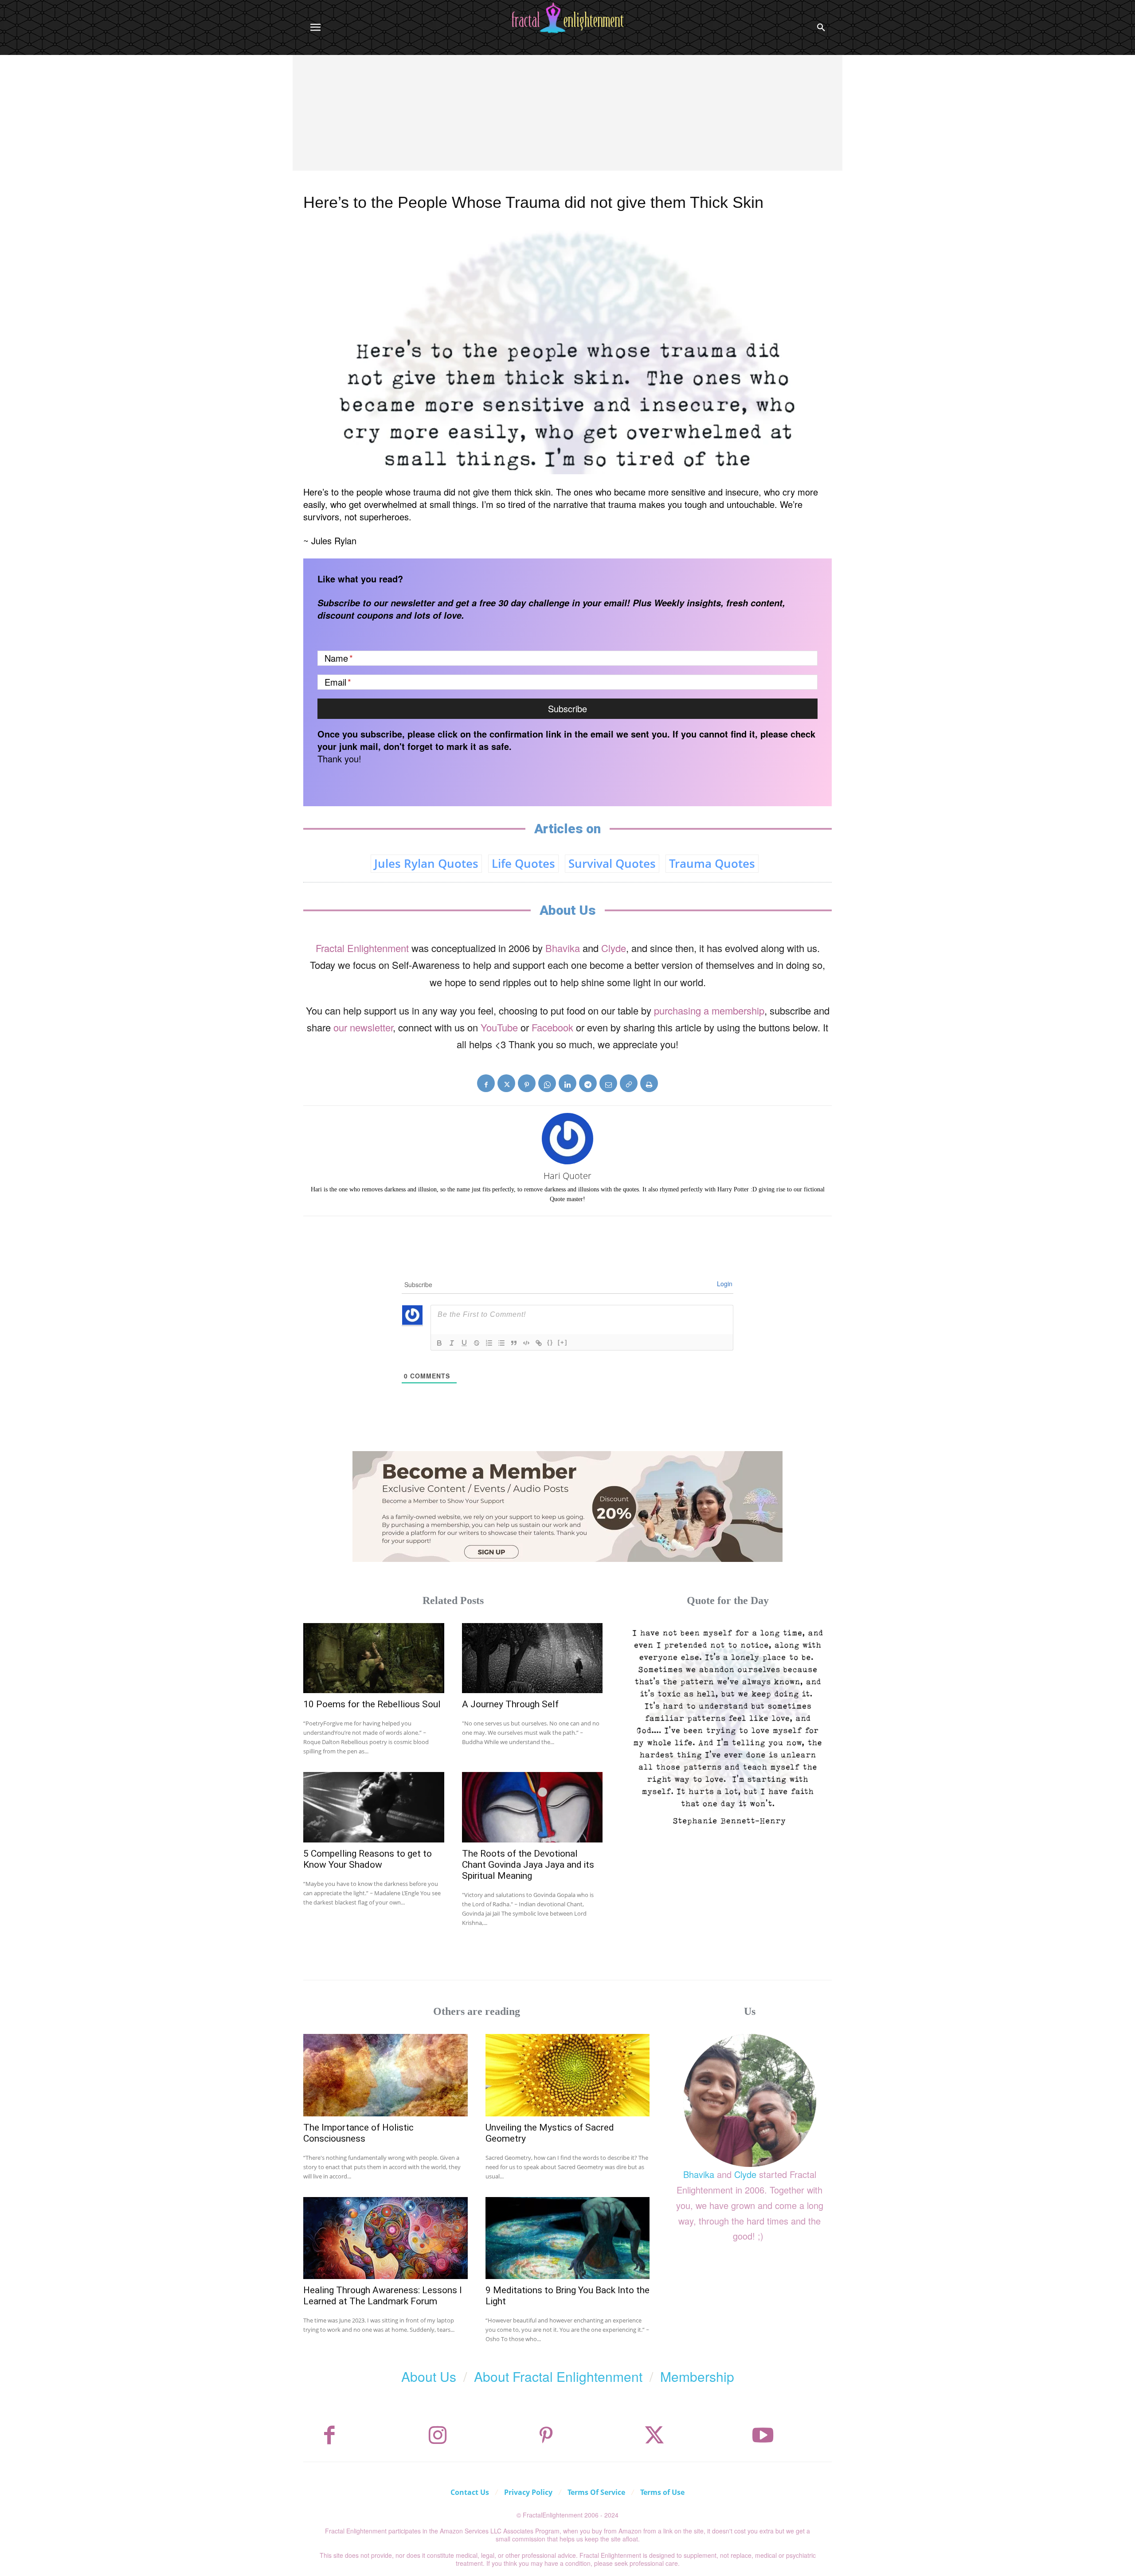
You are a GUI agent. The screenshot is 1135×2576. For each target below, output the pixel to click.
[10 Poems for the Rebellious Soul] (374, 1658)
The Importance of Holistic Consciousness (358, 2133)
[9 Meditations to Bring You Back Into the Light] (568, 2238)
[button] (821, 27)
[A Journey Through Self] (532, 1658)
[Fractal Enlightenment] (567, 18)
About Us (429, 2376)
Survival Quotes (612, 863)
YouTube (499, 1027)
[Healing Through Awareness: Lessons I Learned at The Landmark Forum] (386, 2238)
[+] (563, 1342)
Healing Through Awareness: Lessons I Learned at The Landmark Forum (383, 2296)
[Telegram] (588, 1083)
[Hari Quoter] (567, 1139)
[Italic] (452, 1343)
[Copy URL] (629, 1083)
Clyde (614, 948)
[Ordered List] (489, 1343)
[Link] (539, 1343)
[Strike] (477, 1343)
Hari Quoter (567, 1176)
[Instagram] (438, 2435)
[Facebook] (486, 1083)
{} (550, 1342)
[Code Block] (526, 1343)
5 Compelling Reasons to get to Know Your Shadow (368, 1859)
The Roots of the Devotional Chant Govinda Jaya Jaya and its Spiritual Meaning (528, 1865)
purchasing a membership (709, 1010)
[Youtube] (763, 2435)
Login (725, 1284)
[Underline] (464, 1343)
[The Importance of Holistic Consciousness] (386, 2075)
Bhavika (563, 948)
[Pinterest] (527, 1083)
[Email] (608, 1083)
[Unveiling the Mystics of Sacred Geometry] (568, 2075)
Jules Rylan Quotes (426, 863)
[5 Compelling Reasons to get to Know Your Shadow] (374, 1807)
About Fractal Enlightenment (558, 2376)
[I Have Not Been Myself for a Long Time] (728, 1727)
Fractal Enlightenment (362, 948)
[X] (506, 1083)
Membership (697, 2376)
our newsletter (363, 1027)
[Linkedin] (567, 1083)
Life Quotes (523, 863)
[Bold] (439, 1343)
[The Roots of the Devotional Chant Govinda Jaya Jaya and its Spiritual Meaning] (532, 1807)
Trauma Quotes (712, 863)
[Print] (649, 1083)
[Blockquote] (514, 1343)
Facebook (552, 1027)
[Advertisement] (567, 121)
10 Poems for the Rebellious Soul (372, 1704)
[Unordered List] (501, 1343)
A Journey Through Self (510, 1704)
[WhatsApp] (547, 1083)
